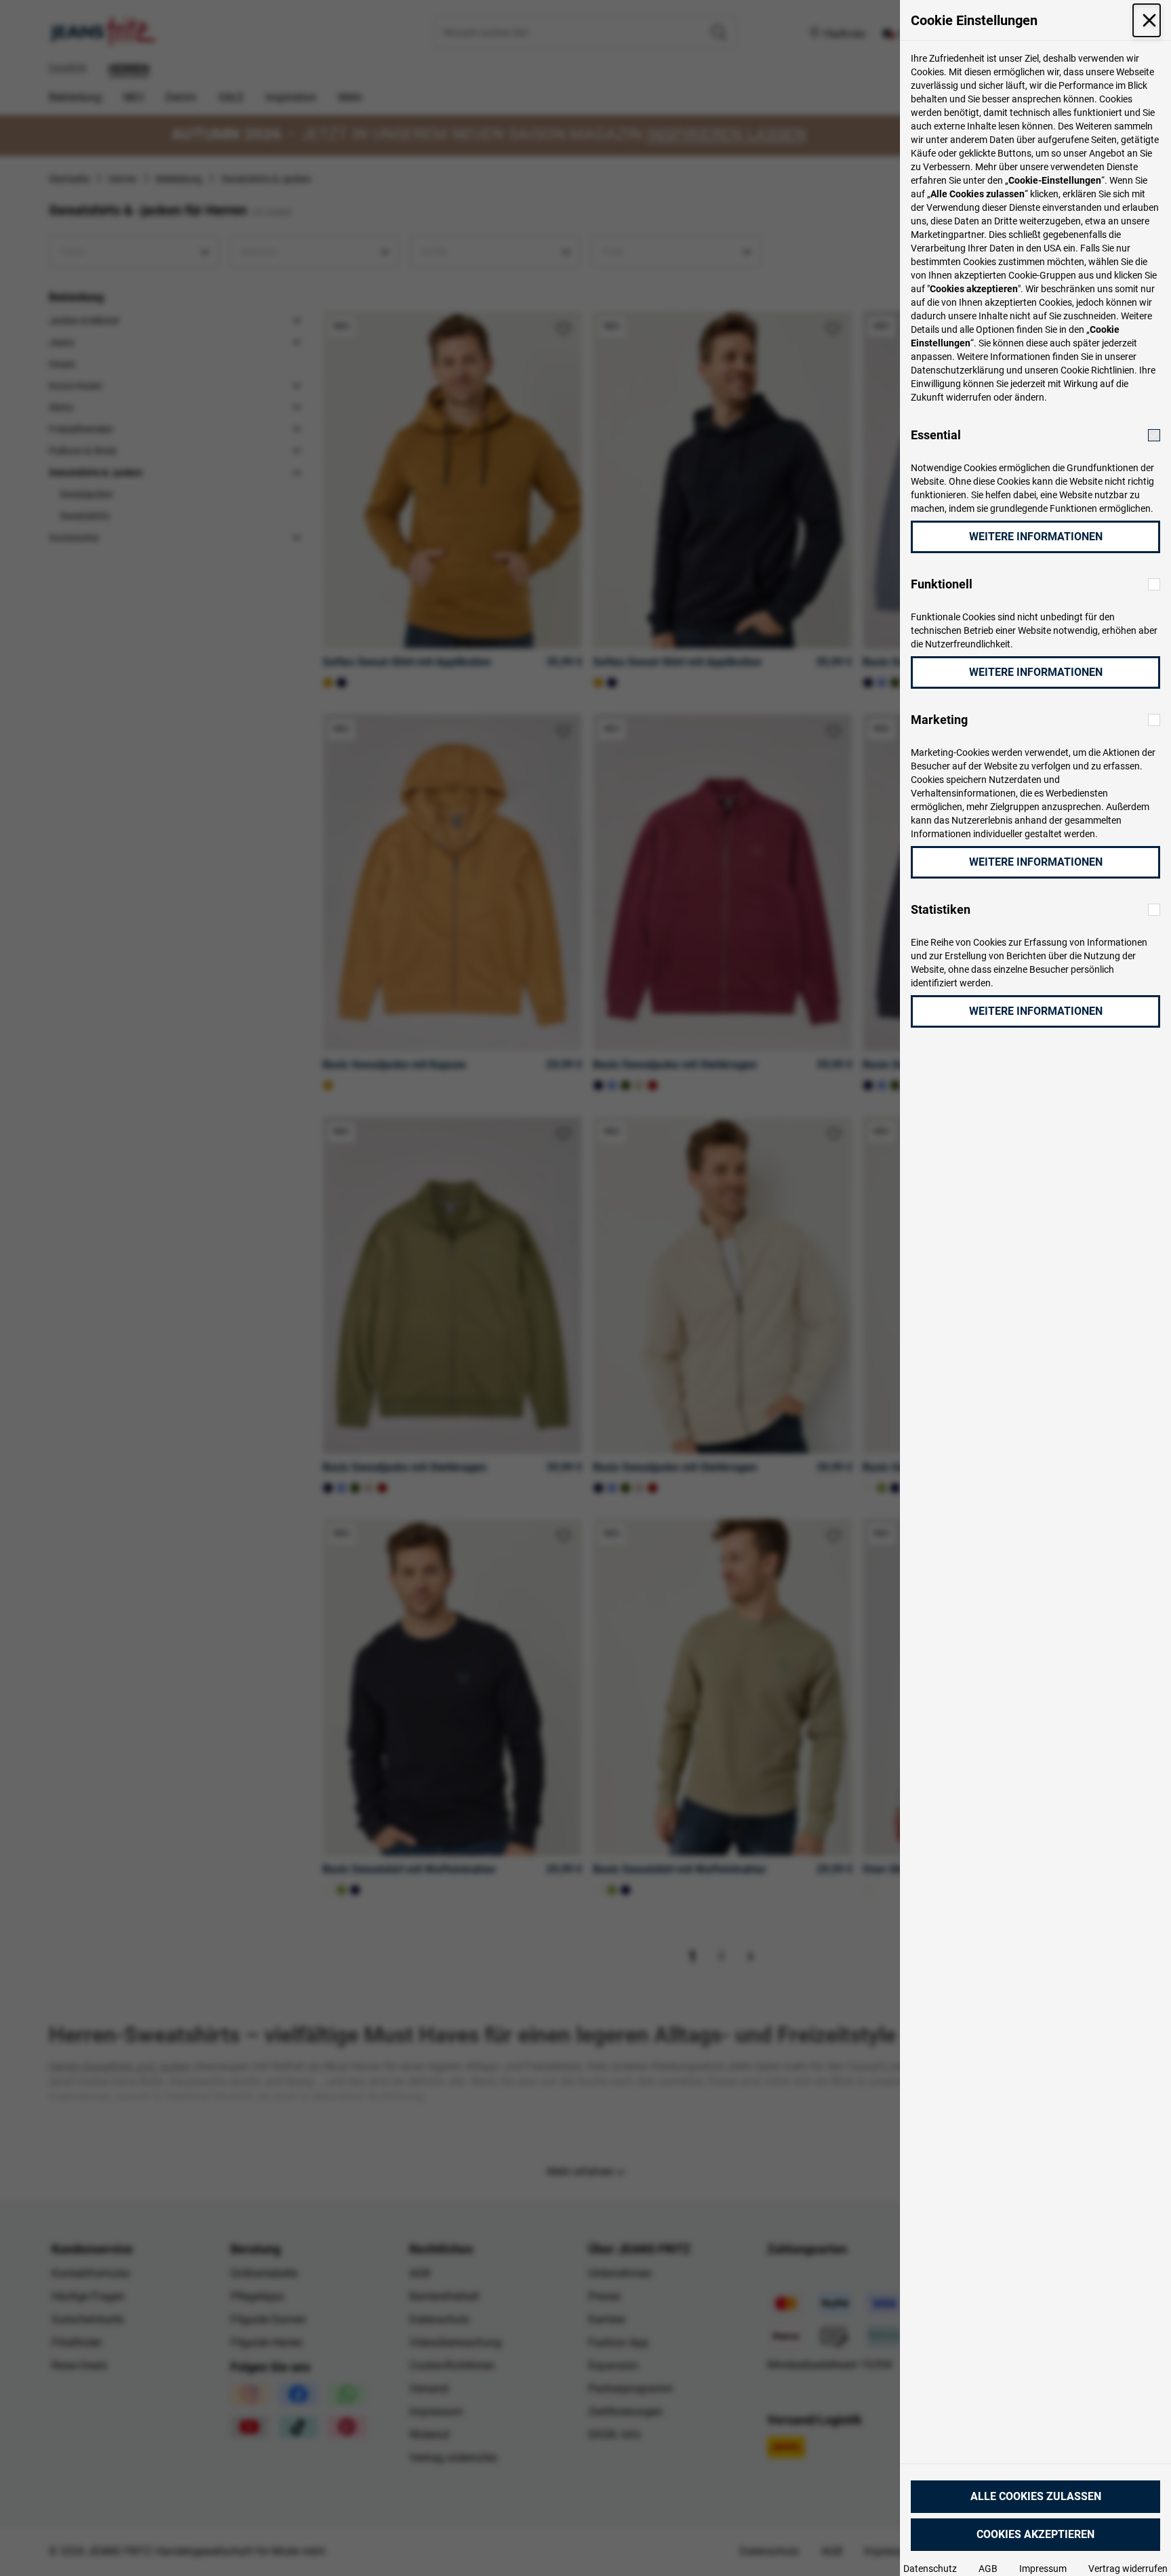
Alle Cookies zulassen (1036, 2496)
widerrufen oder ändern (995, 397)
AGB (988, 2569)
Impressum (1043, 2569)
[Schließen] (1147, 20)
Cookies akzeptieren (1035, 2534)
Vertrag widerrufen (1128, 2569)
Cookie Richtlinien (1097, 370)
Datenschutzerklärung (958, 370)
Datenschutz (930, 2569)
